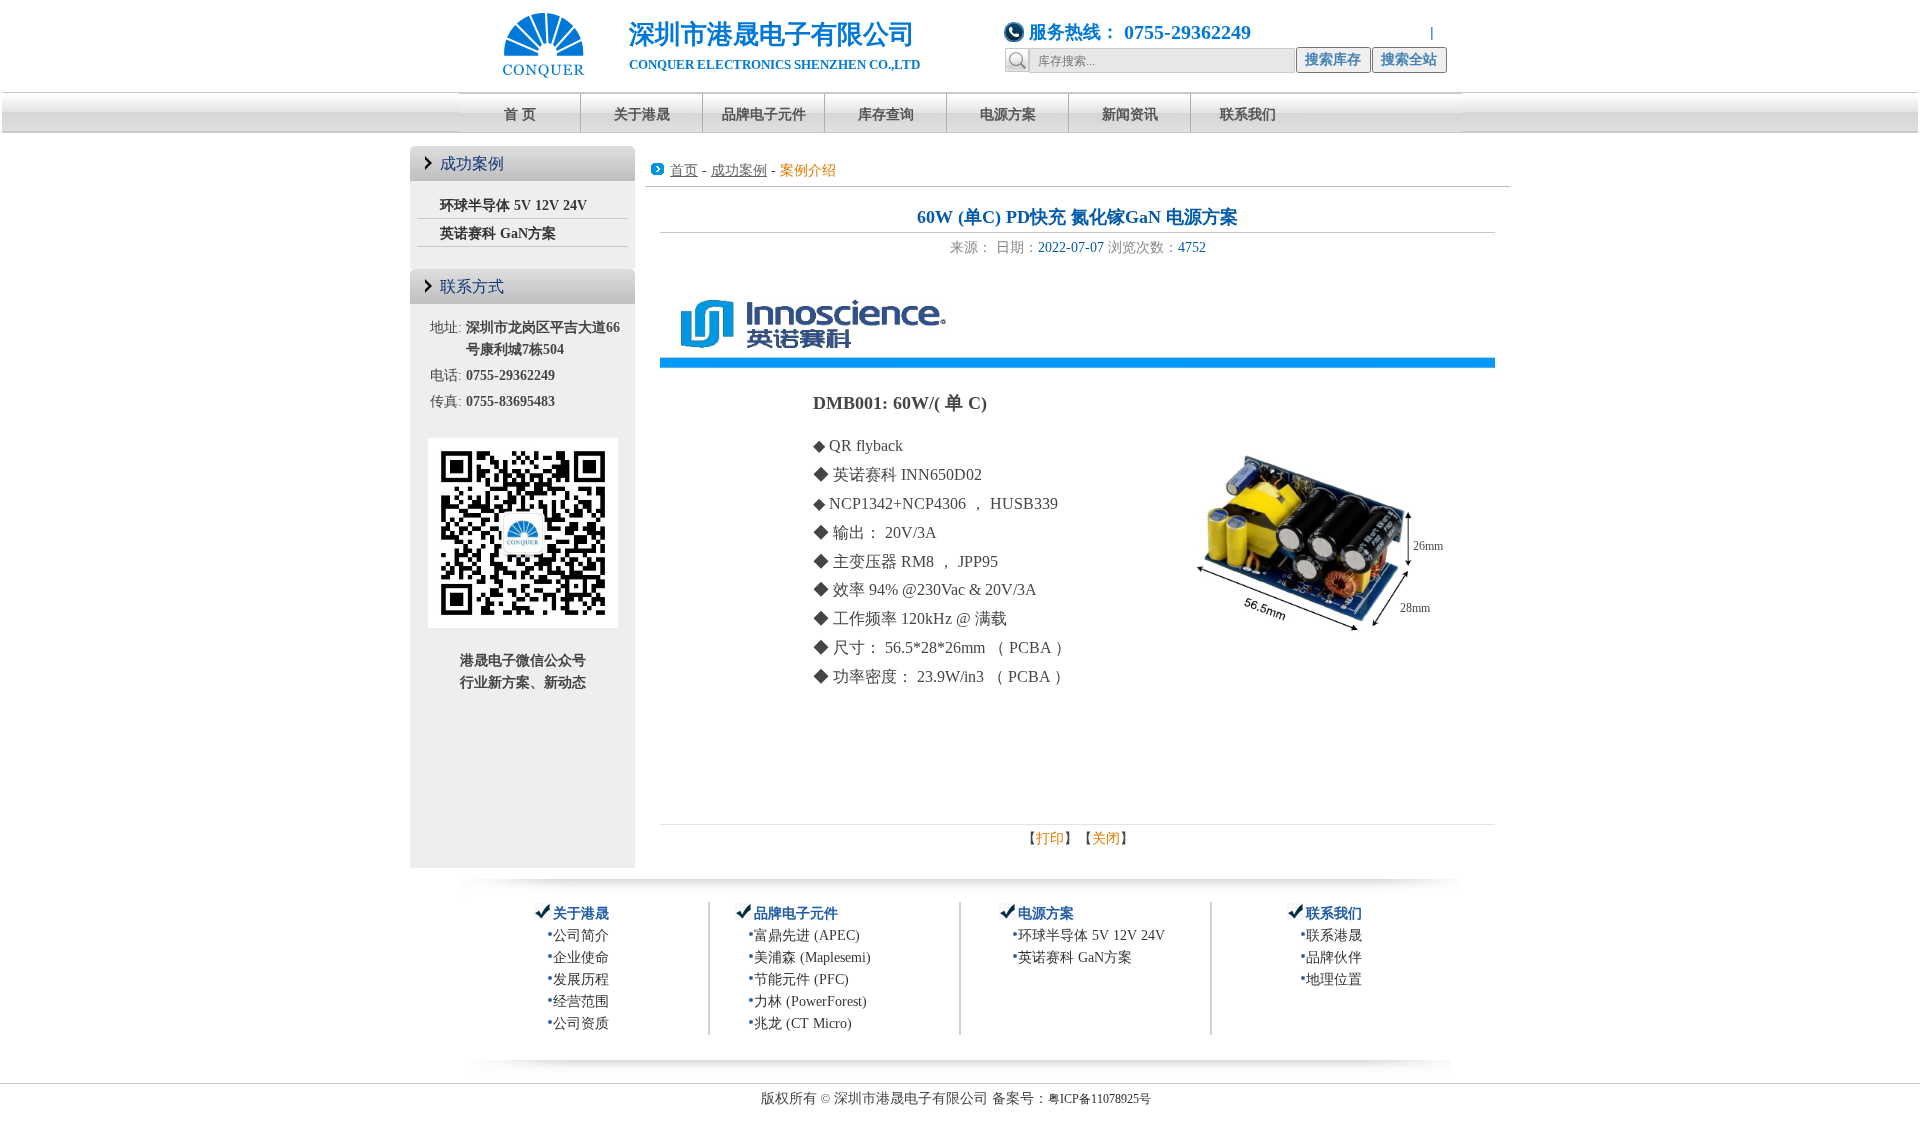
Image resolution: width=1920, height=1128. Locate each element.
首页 (684, 170)
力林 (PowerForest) (810, 1001)
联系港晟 (1334, 935)
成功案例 (739, 170)
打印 (1050, 838)
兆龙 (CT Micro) (803, 1023)
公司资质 (581, 1023)
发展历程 (581, 979)
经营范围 (581, 1001)
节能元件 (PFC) (801, 979)
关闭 (1106, 838)
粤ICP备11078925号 (1099, 1099)
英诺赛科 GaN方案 (498, 233)
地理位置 (1334, 979)
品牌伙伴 (1334, 957)
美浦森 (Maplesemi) (812, 957)
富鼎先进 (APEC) (807, 935)
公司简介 (581, 935)
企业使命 (581, 957)
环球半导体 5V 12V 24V (513, 205)
